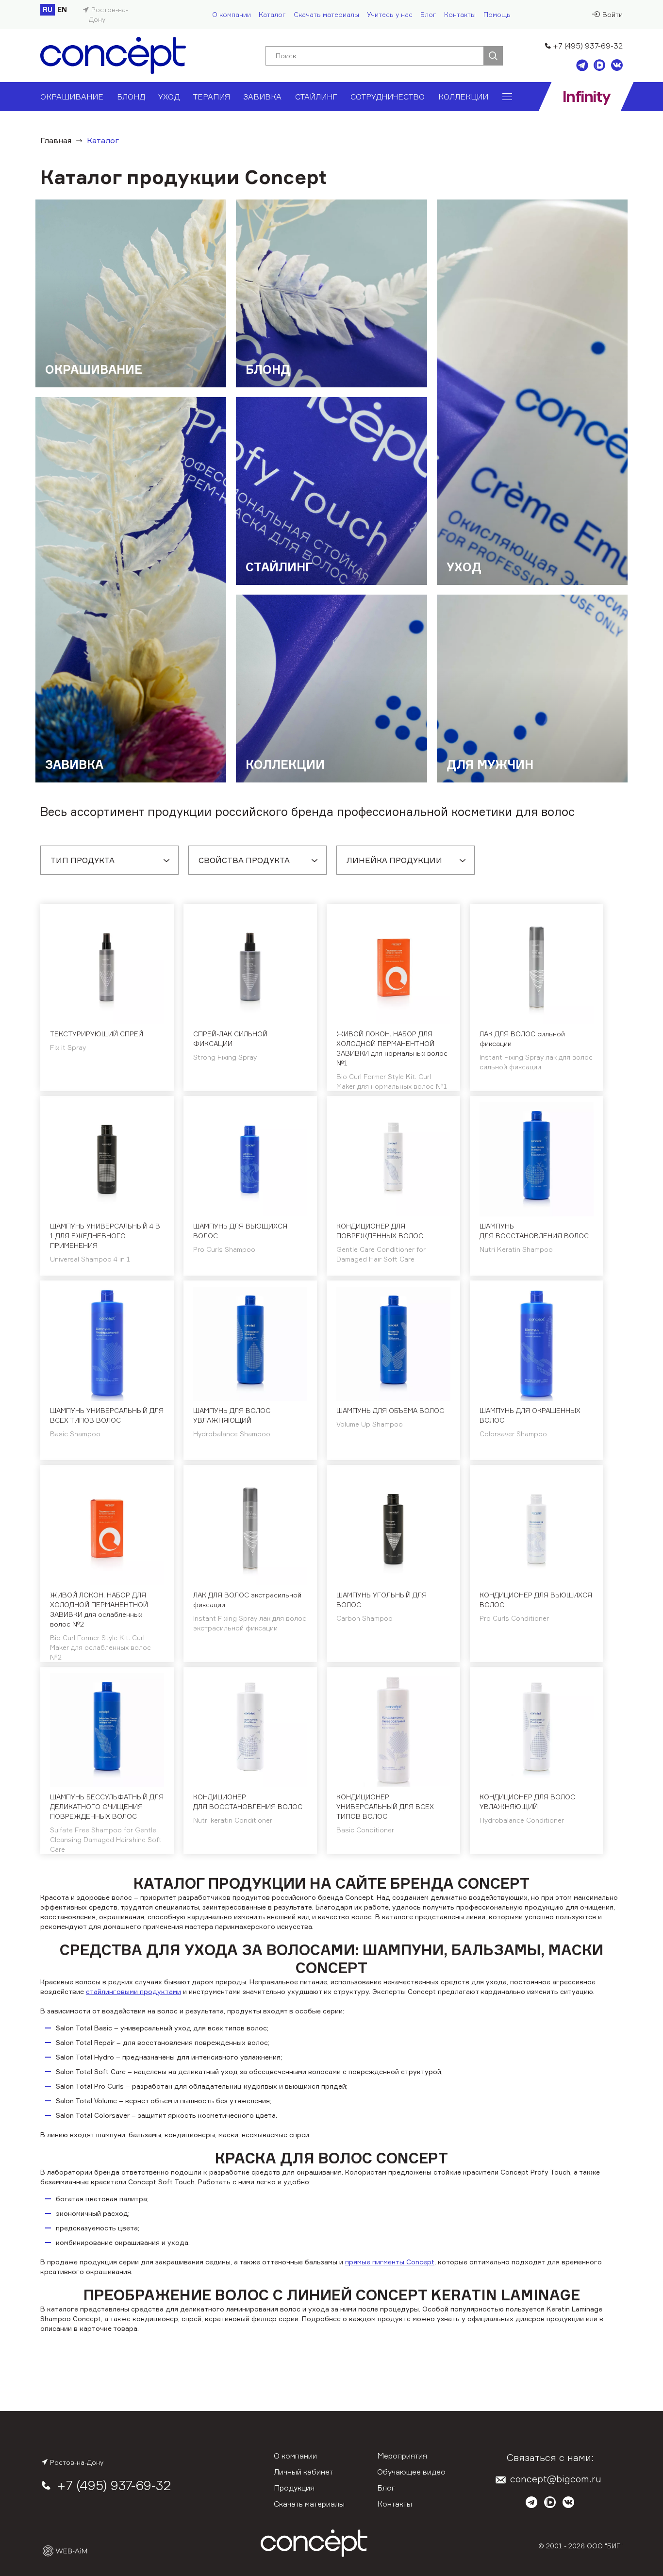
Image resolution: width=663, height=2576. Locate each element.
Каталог (272, 14)
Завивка (262, 97)
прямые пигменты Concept (390, 2262)
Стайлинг (316, 97)
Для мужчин (490, 764)
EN (62, 9)
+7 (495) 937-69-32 (588, 46)
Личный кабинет (303, 2472)
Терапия (212, 97)
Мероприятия (402, 2456)
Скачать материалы (326, 14)
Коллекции (463, 97)
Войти (613, 14)
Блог (428, 14)
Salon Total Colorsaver (93, 2115)
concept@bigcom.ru (556, 2479)
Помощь (497, 14)
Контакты (460, 14)
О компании (232, 14)
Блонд (131, 97)
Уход (169, 97)
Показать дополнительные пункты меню (507, 97)
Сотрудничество (388, 97)
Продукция (294, 2488)
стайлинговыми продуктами (133, 1991)
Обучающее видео (411, 2472)
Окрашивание (72, 97)
